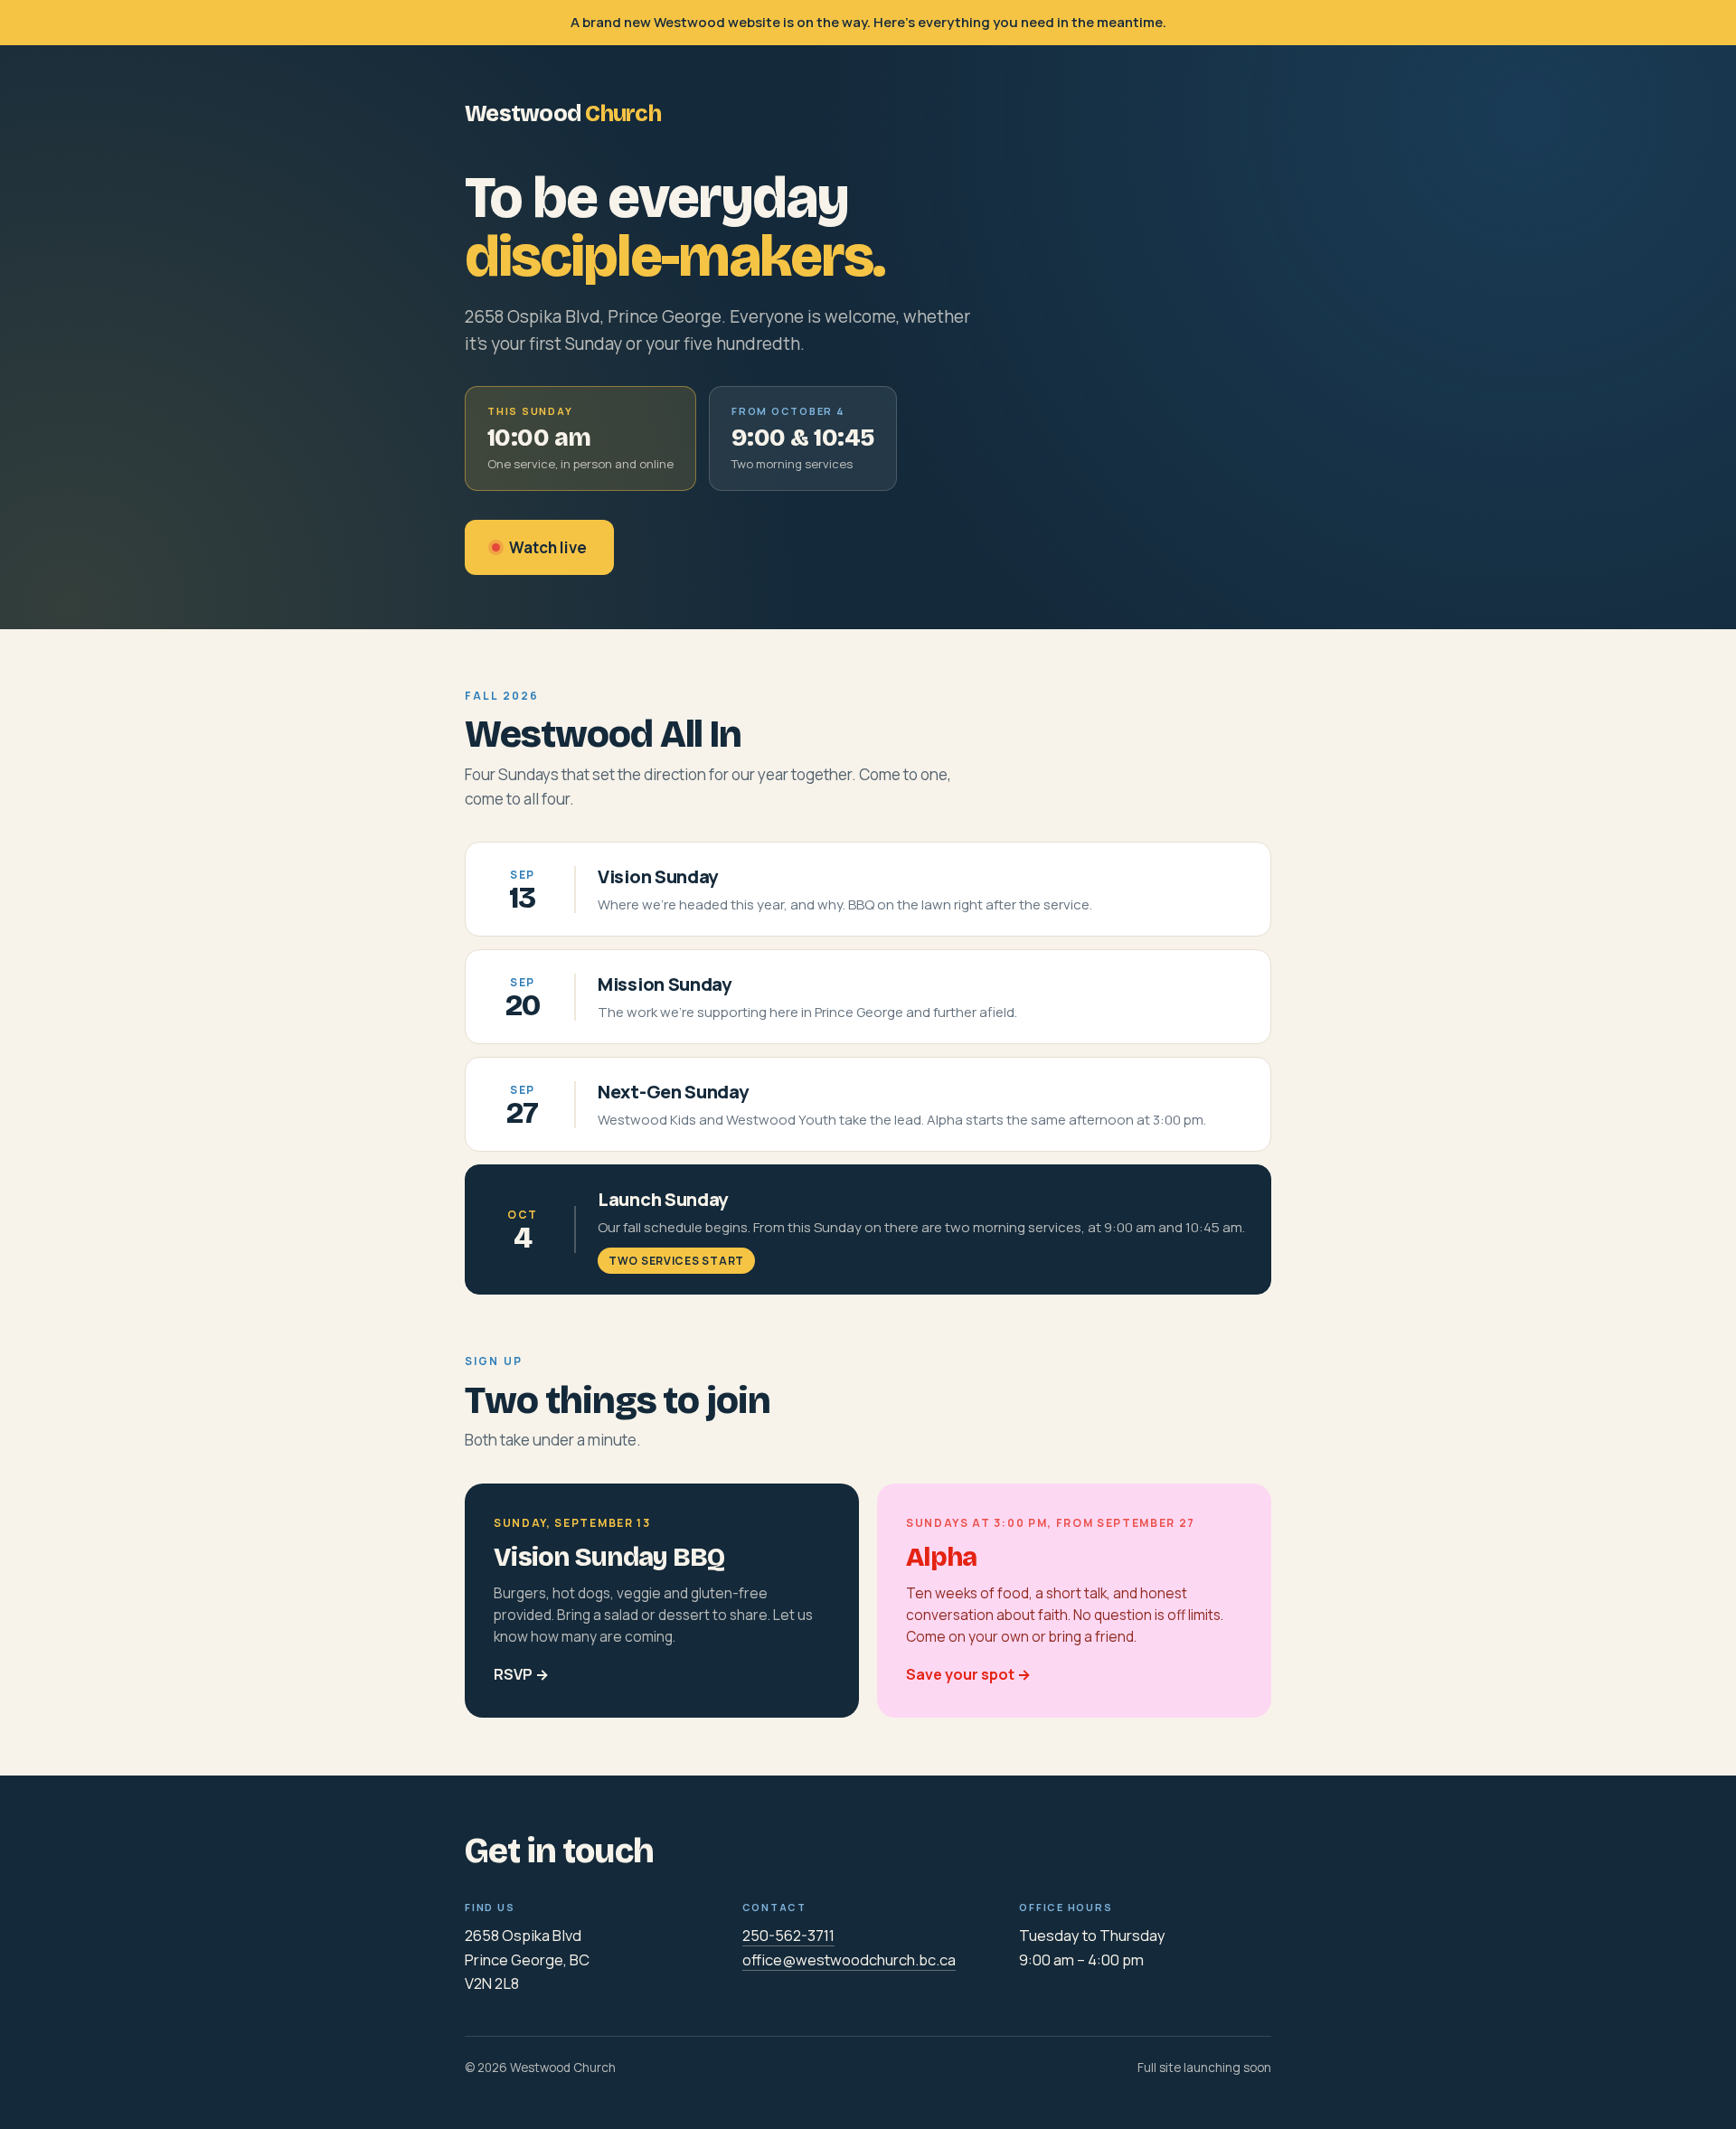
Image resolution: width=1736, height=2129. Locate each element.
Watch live (548, 547)
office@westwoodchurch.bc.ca (849, 1959)
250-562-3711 (788, 1935)
